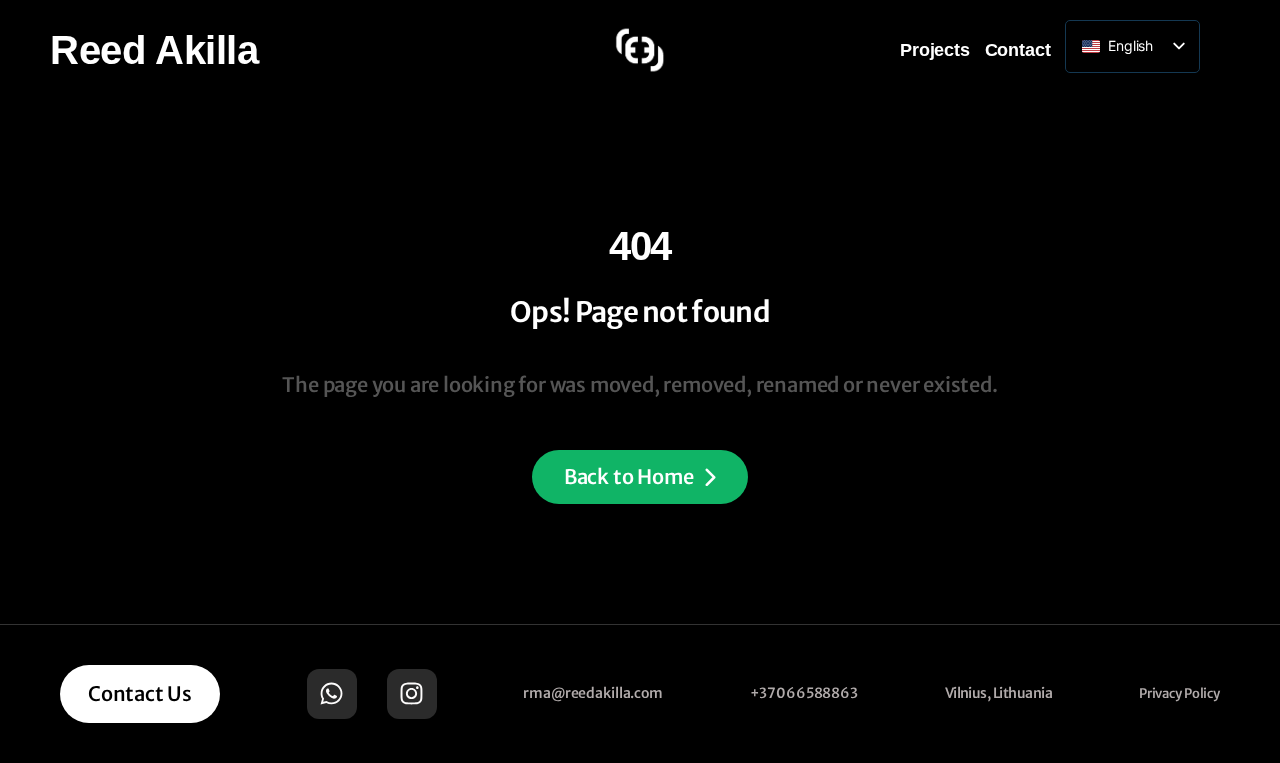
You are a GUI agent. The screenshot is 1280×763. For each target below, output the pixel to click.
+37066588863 (804, 693)
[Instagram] (412, 694)
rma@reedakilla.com (592, 693)
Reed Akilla (154, 50)
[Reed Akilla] (640, 50)
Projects (935, 50)
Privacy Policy (1179, 693)
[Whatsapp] (332, 694)
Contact (1018, 50)
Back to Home (629, 476)
